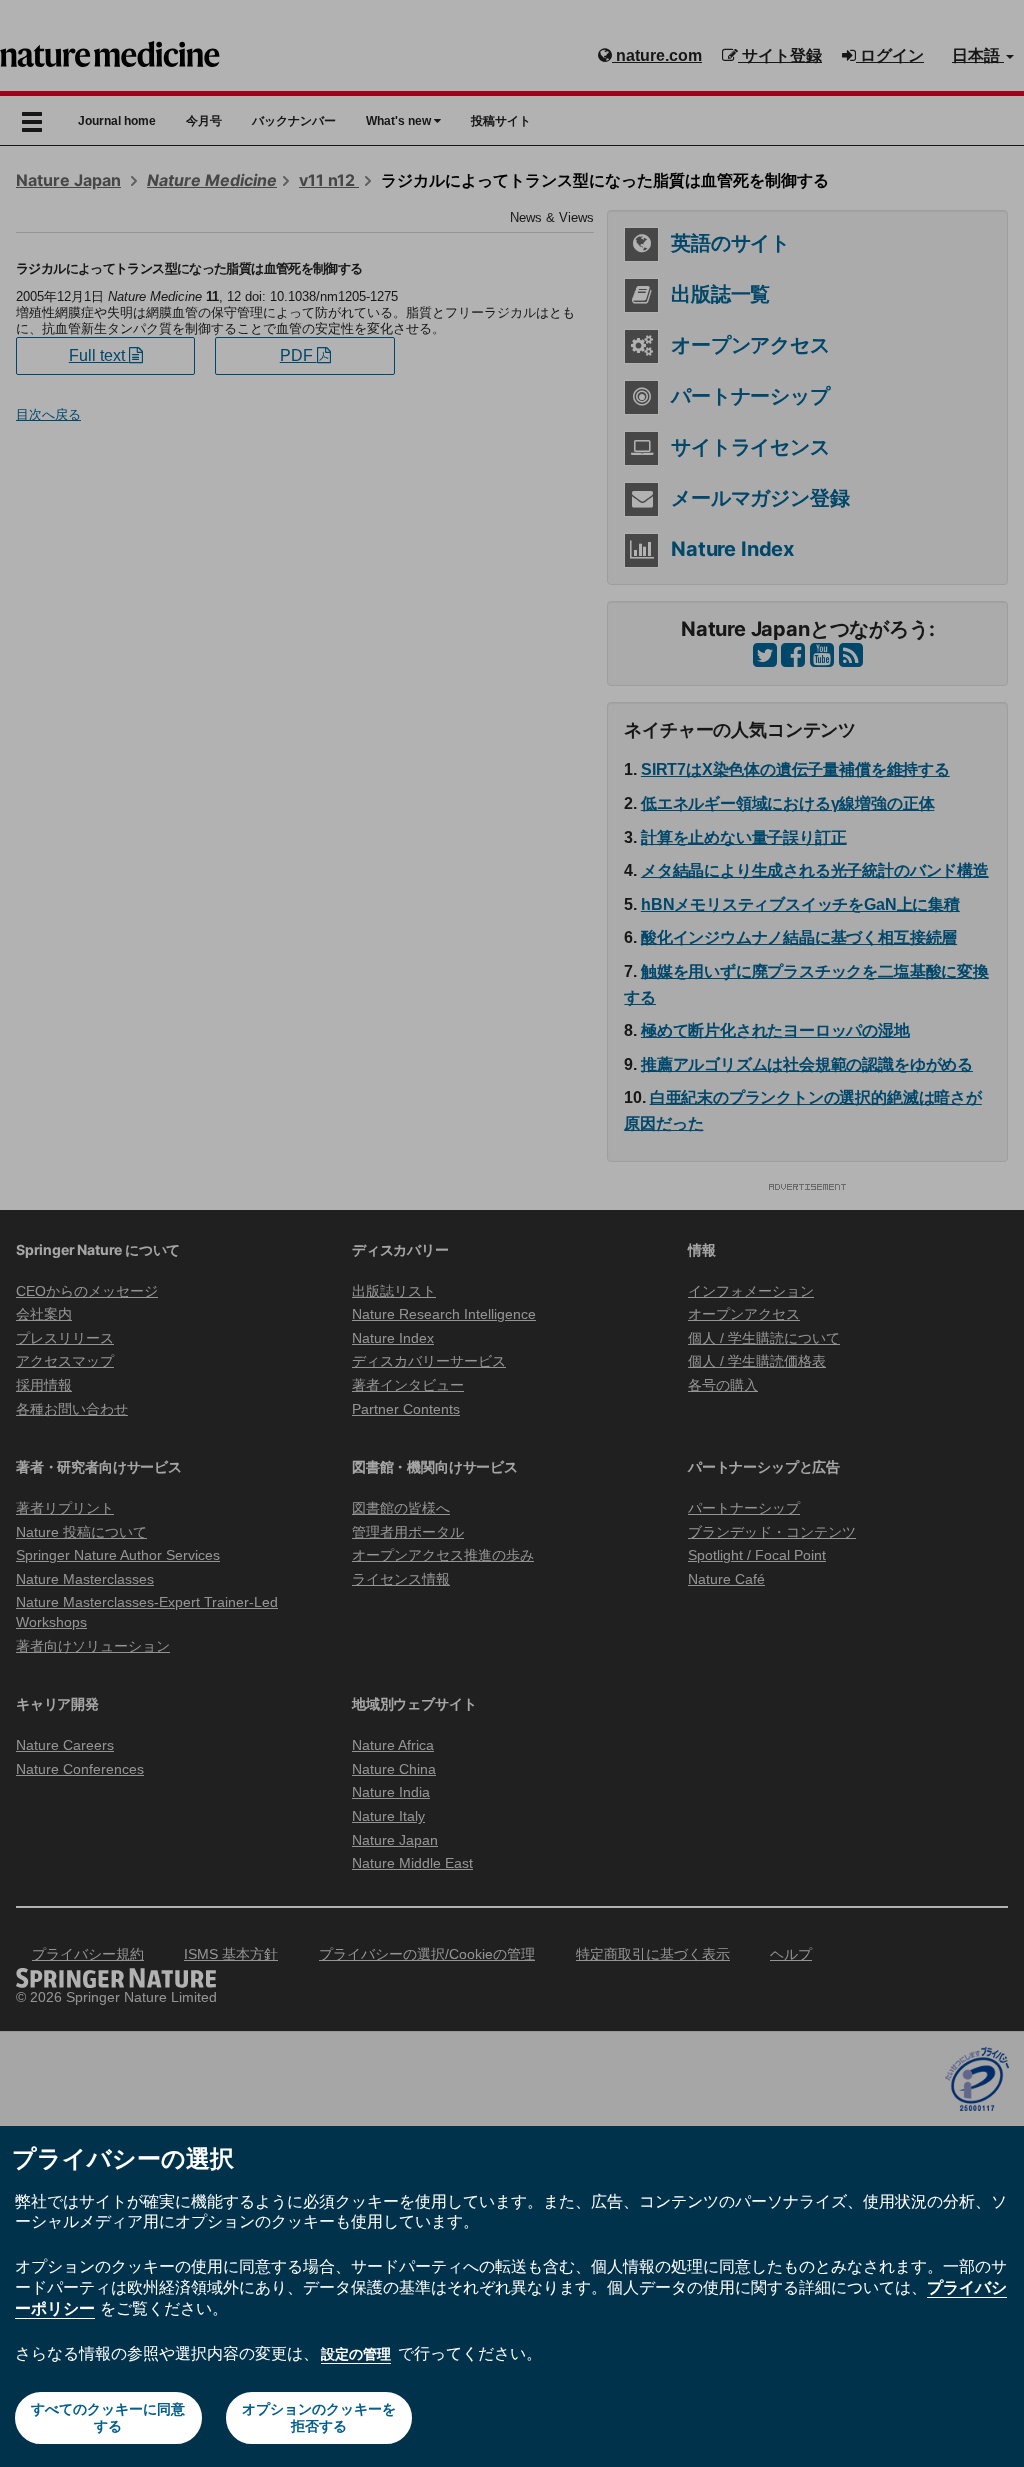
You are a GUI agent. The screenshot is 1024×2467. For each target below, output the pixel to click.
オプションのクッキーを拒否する (319, 2417)
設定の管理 (356, 2354)
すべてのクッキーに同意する (108, 2417)
